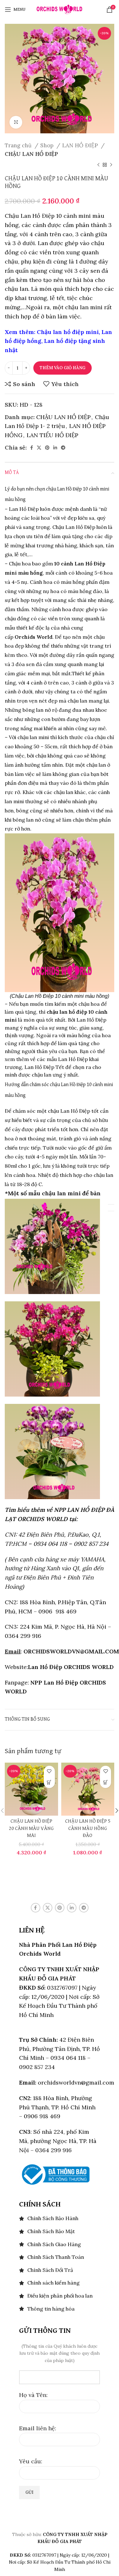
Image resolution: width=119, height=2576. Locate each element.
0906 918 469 (57, 1611)
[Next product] (111, 165)
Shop (48, 145)
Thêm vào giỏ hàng (63, 368)
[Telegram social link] (63, 448)
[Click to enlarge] (16, 122)
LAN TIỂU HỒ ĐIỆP (53, 435)
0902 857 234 (91, 1544)
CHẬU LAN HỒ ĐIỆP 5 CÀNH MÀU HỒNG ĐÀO (88, 1828)
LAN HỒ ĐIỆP (81, 145)
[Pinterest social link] (47, 448)
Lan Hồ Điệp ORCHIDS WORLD (71, 1667)
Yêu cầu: (31, 2461)
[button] (49, 1782)
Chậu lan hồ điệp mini (68, 332)
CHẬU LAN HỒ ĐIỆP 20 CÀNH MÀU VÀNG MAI (31, 1828)
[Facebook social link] (32, 448)
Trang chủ (19, 145)
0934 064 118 (50, 1544)
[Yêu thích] (49, 1771)
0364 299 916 (23, 1636)
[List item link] (60, 2219)
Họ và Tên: (33, 2395)
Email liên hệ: (38, 2428)
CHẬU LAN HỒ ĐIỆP (31, 154)
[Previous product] (98, 165)
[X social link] (39, 448)
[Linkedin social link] (55, 448)
